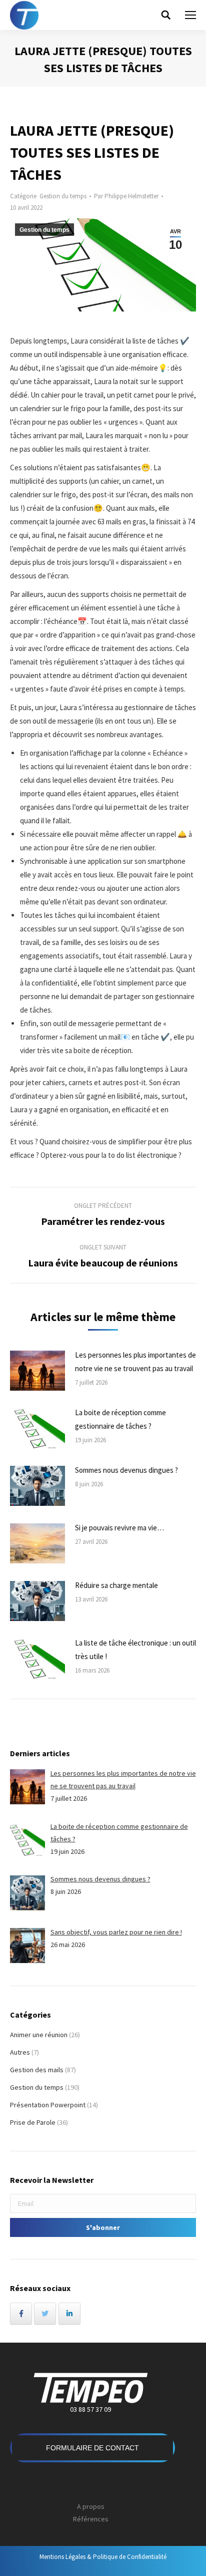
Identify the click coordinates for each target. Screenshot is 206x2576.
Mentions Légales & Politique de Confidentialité (103, 2557)
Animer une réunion (39, 2035)
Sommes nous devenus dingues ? (126, 1470)
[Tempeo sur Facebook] (21, 2314)
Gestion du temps (63, 196)
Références (91, 2519)
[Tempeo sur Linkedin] (69, 2314)
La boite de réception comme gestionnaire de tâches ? (120, 1419)
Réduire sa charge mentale (116, 1585)
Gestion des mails (37, 2070)
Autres (20, 2052)
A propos (91, 2506)
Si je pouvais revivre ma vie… (119, 1528)
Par (126, 196)
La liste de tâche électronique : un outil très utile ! (135, 1650)
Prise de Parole (33, 2122)
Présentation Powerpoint (48, 2105)
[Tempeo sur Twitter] (45, 2314)
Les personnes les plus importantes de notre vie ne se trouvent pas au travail (135, 1362)
